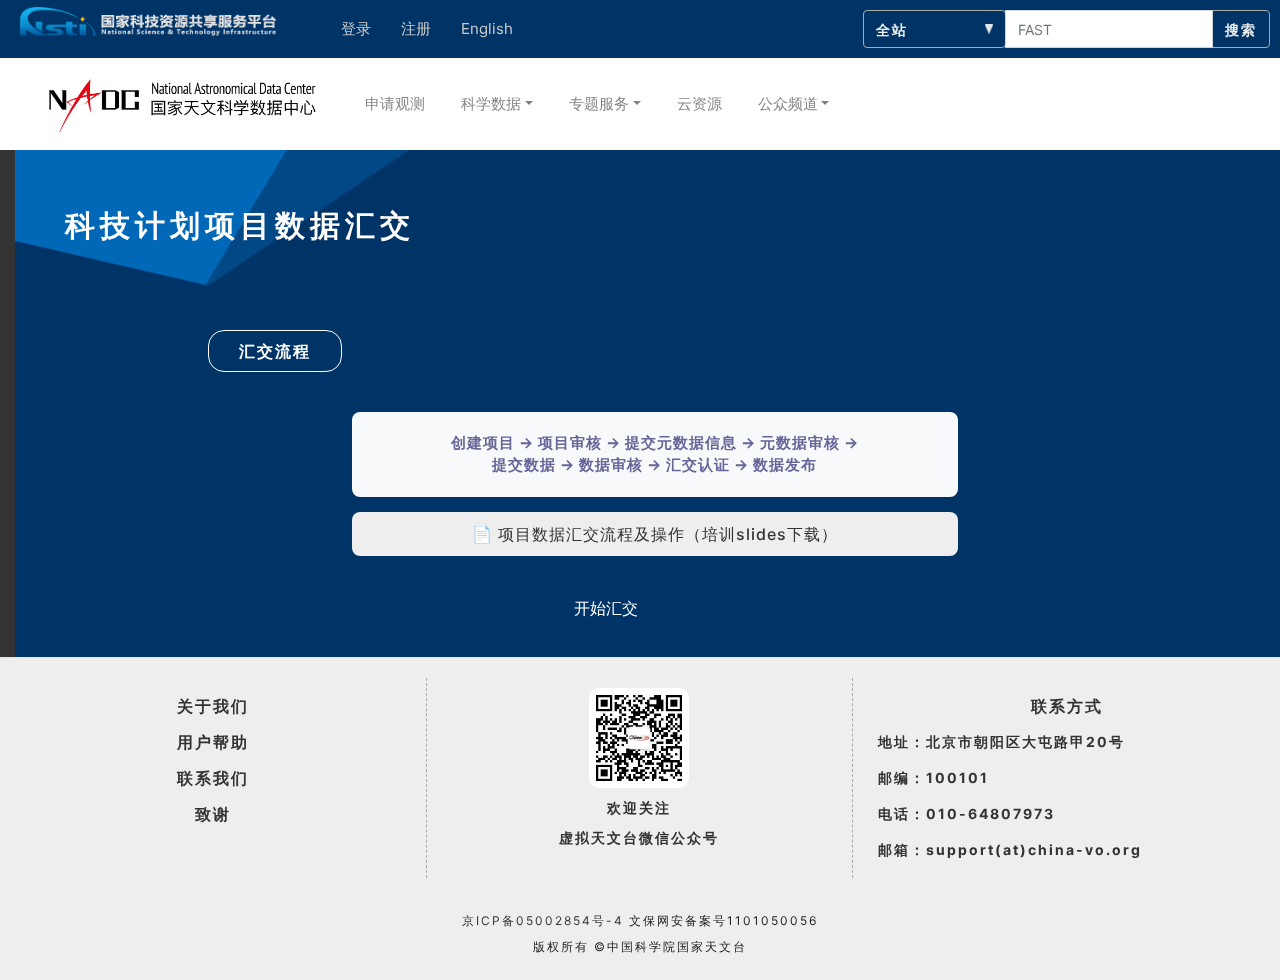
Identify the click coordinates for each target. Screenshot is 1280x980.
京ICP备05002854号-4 (543, 920)
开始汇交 (606, 608)
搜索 (1241, 29)
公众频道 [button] (788, 103)
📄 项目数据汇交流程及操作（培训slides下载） (655, 534)
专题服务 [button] (599, 103)
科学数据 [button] (491, 103)
